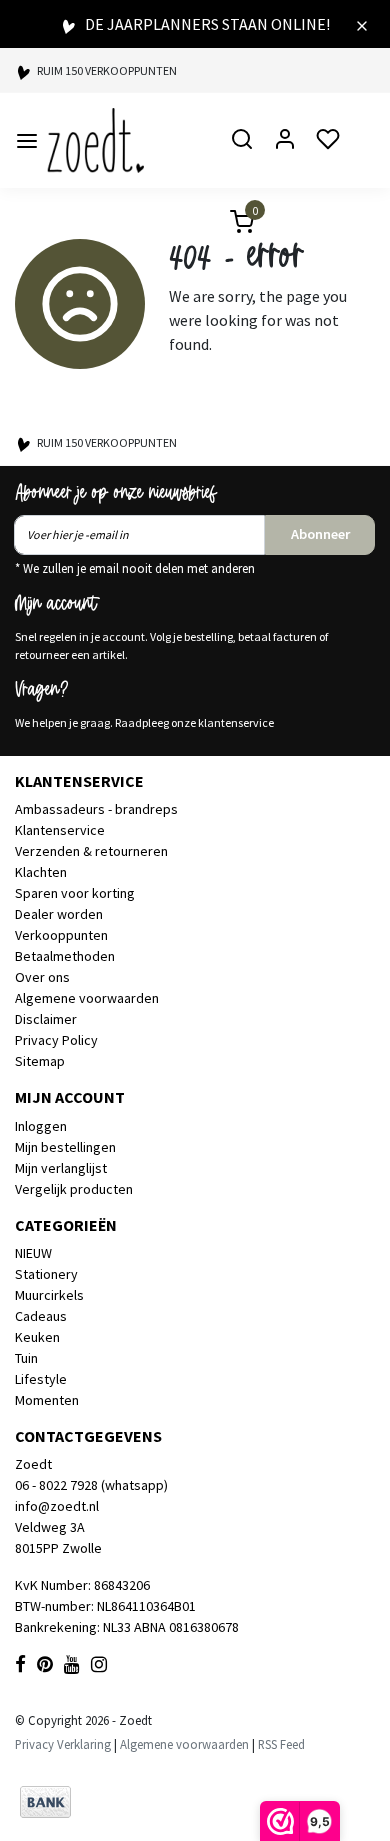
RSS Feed (281, 1744)
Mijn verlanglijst (61, 1168)
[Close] (362, 24)
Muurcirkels (49, 1295)
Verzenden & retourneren (91, 851)
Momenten (47, 1400)
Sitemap (40, 1061)
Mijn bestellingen (65, 1147)
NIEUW (33, 1253)
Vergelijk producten (74, 1189)
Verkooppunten (61, 935)
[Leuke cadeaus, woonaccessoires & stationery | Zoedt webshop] (95, 140)
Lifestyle (41, 1379)
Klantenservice (60, 830)
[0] (230, 224)
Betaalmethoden (65, 956)
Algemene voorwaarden (87, 998)
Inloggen (41, 1126)
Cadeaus (41, 1316)
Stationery (46, 1274)
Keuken (37, 1337)
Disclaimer (46, 1019)
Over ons (42, 977)
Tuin (26, 1358)
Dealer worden (59, 914)
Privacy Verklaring (63, 1744)
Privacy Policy (56, 1040)
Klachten (41, 872)
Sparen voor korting (75, 893)
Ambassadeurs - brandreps (96, 809)
